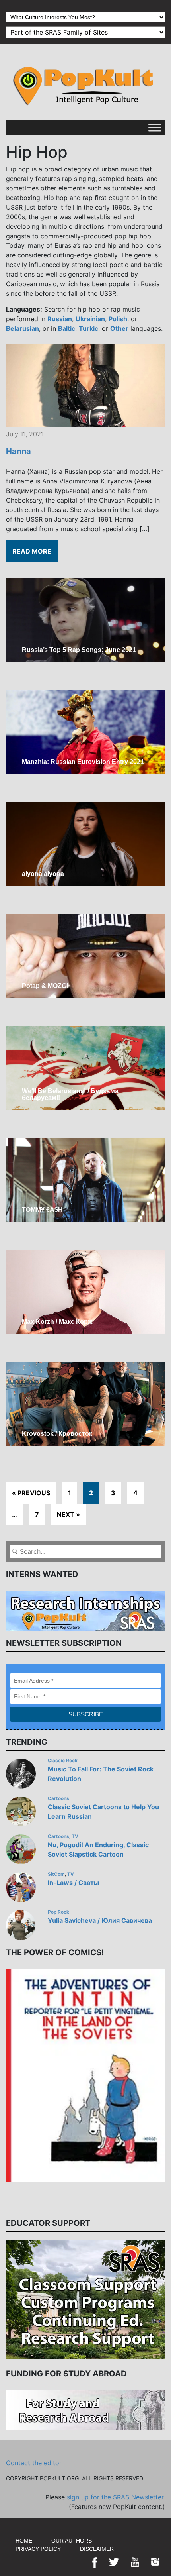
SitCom (56, 1874)
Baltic (67, 328)
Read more (32, 551)
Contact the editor (34, 2463)
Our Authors (72, 2541)
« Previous (31, 1493)
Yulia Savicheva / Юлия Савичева (100, 1920)
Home (24, 2541)
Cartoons (58, 1798)
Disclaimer (97, 2549)
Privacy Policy (38, 2549)
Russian (60, 319)
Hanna (18, 451)
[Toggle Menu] (155, 127)
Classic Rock (63, 1761)
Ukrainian (90, 319)
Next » (68, 1514)
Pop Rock (58, 1912)
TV (75, 1836)
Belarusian (22, 328)
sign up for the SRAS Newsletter (115, 2497)
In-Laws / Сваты (73, 1883)
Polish (118, 319)
